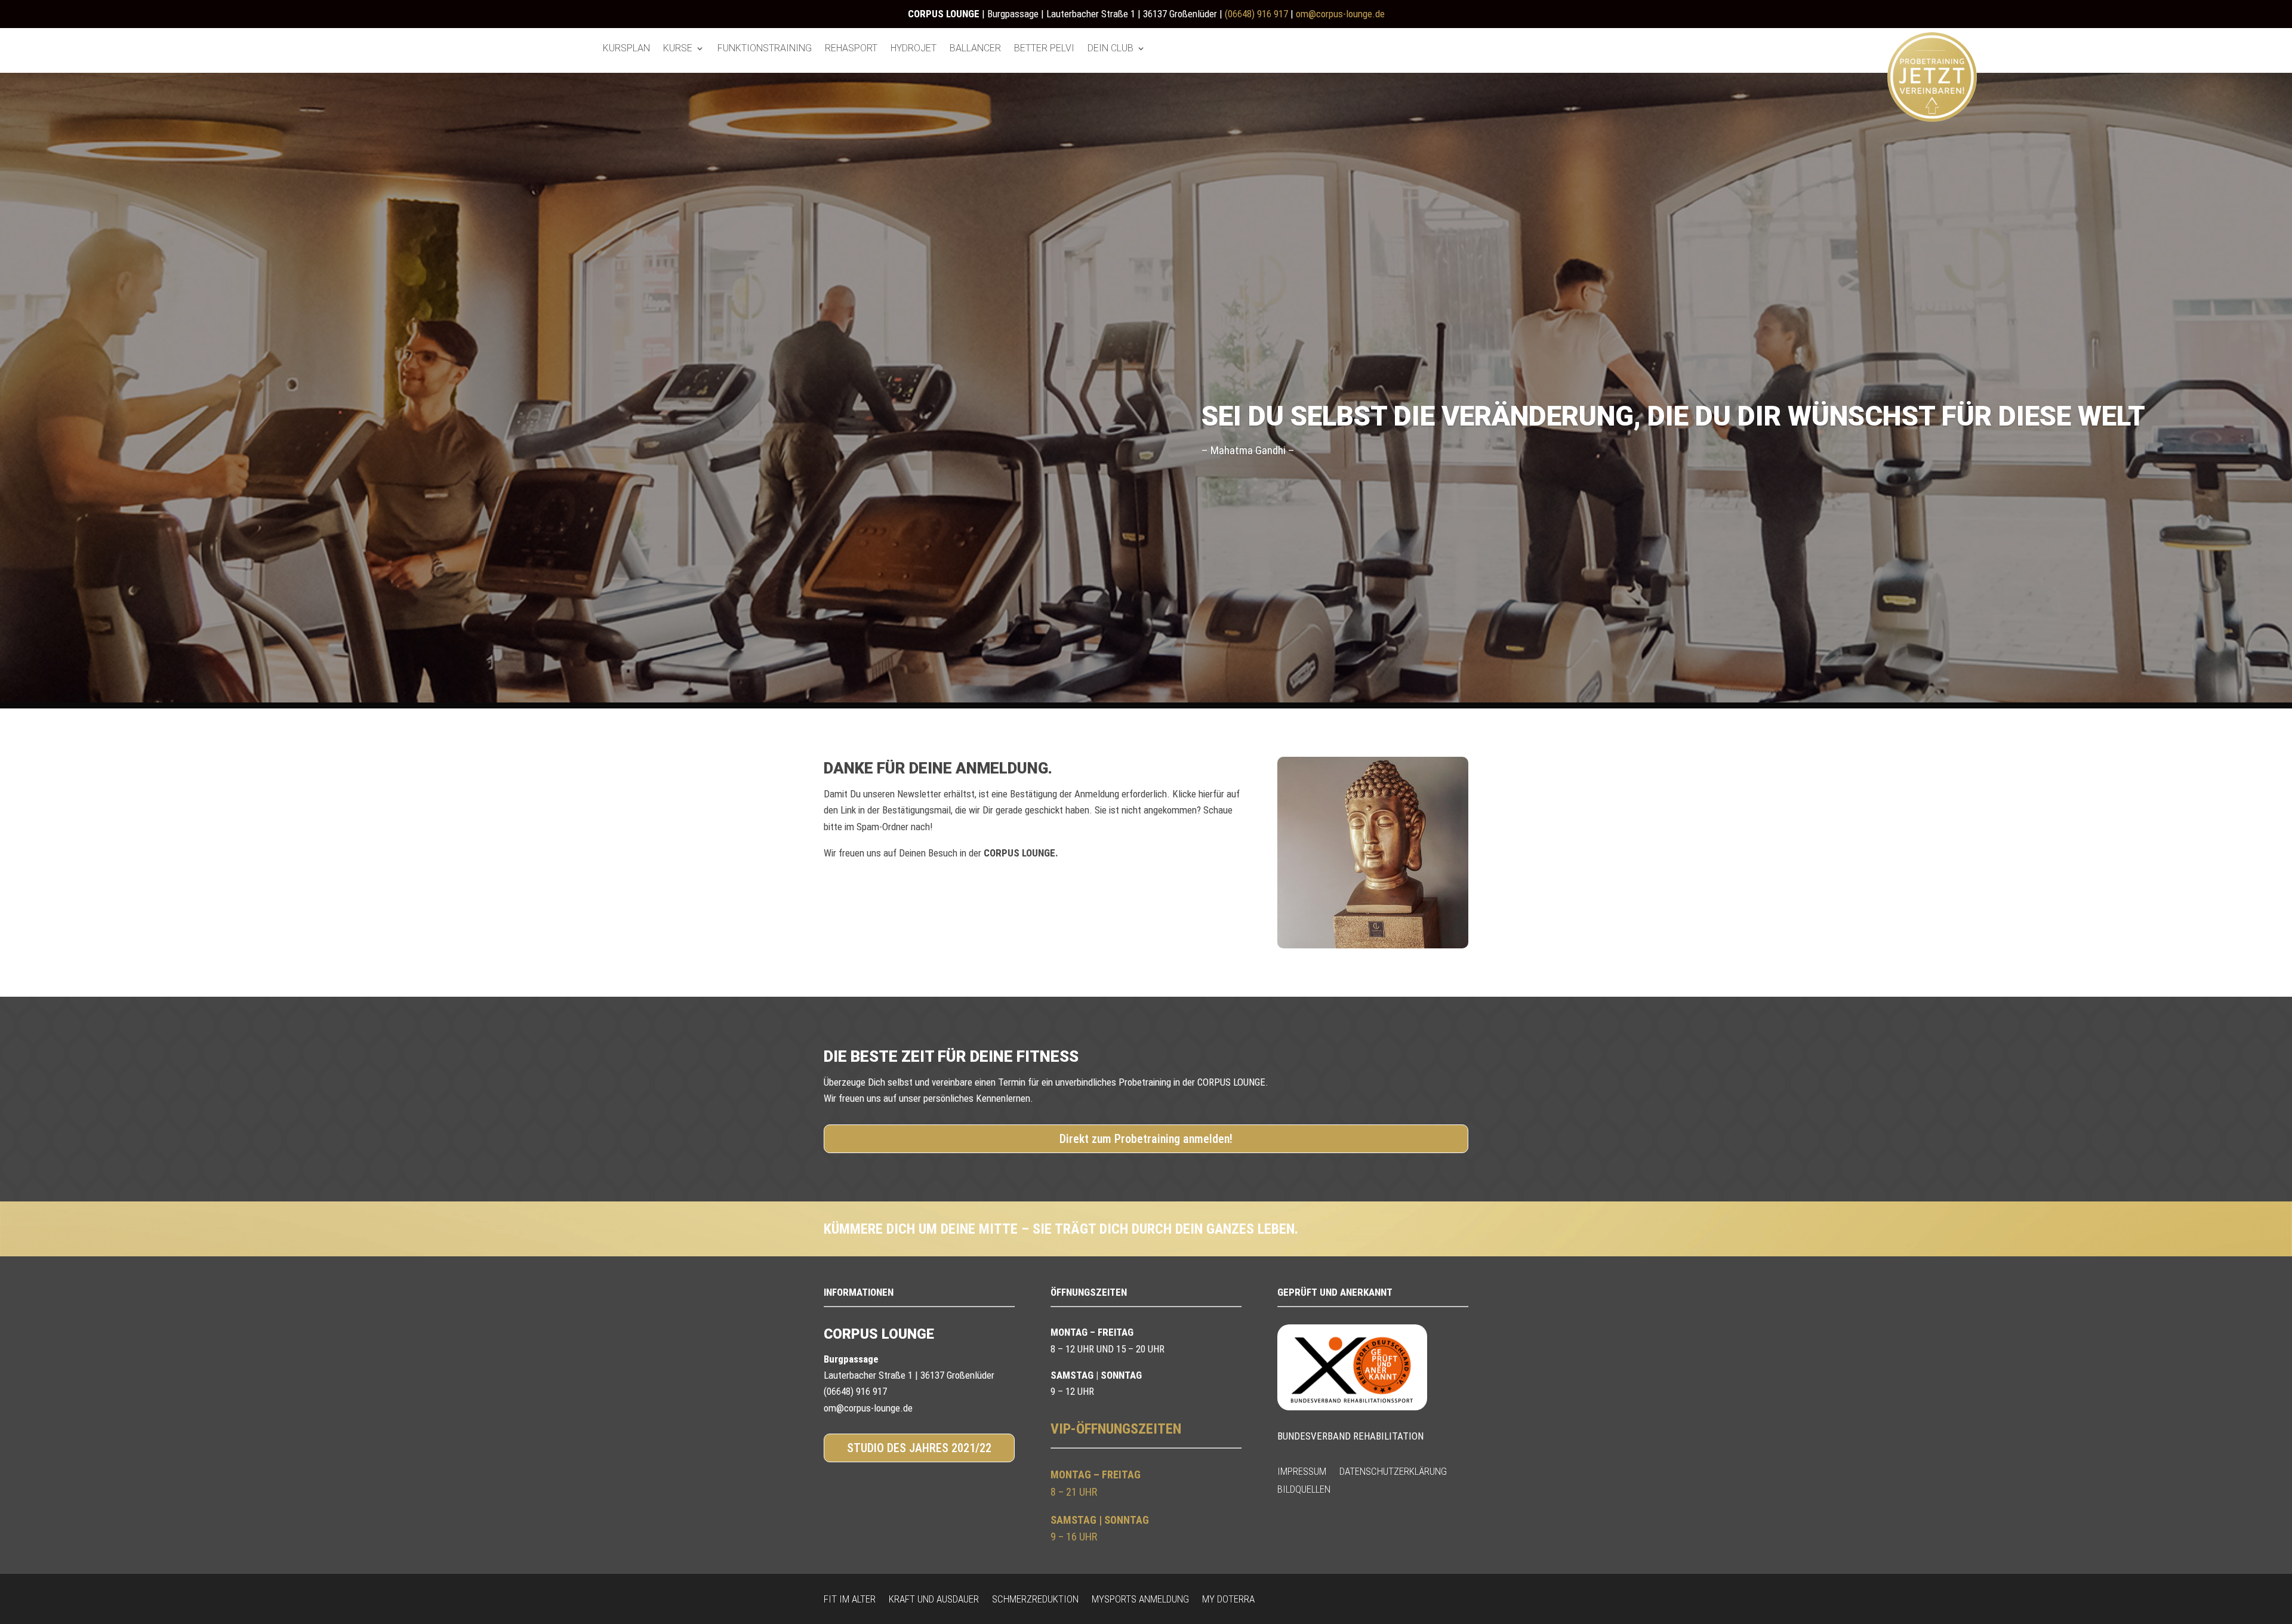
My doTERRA (1228, 1598)
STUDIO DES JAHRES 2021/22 (919, 1448)
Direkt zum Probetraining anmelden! (1146, 1139)
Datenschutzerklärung (1393, 1470)
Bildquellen (1304, 1488)
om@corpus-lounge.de (1340, 14)
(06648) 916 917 (1256, 14)
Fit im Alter (850, 1598)
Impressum (1302, 1470)
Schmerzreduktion (1035, 1598)
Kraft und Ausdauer (934, 1598)
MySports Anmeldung (1140, 1598)
